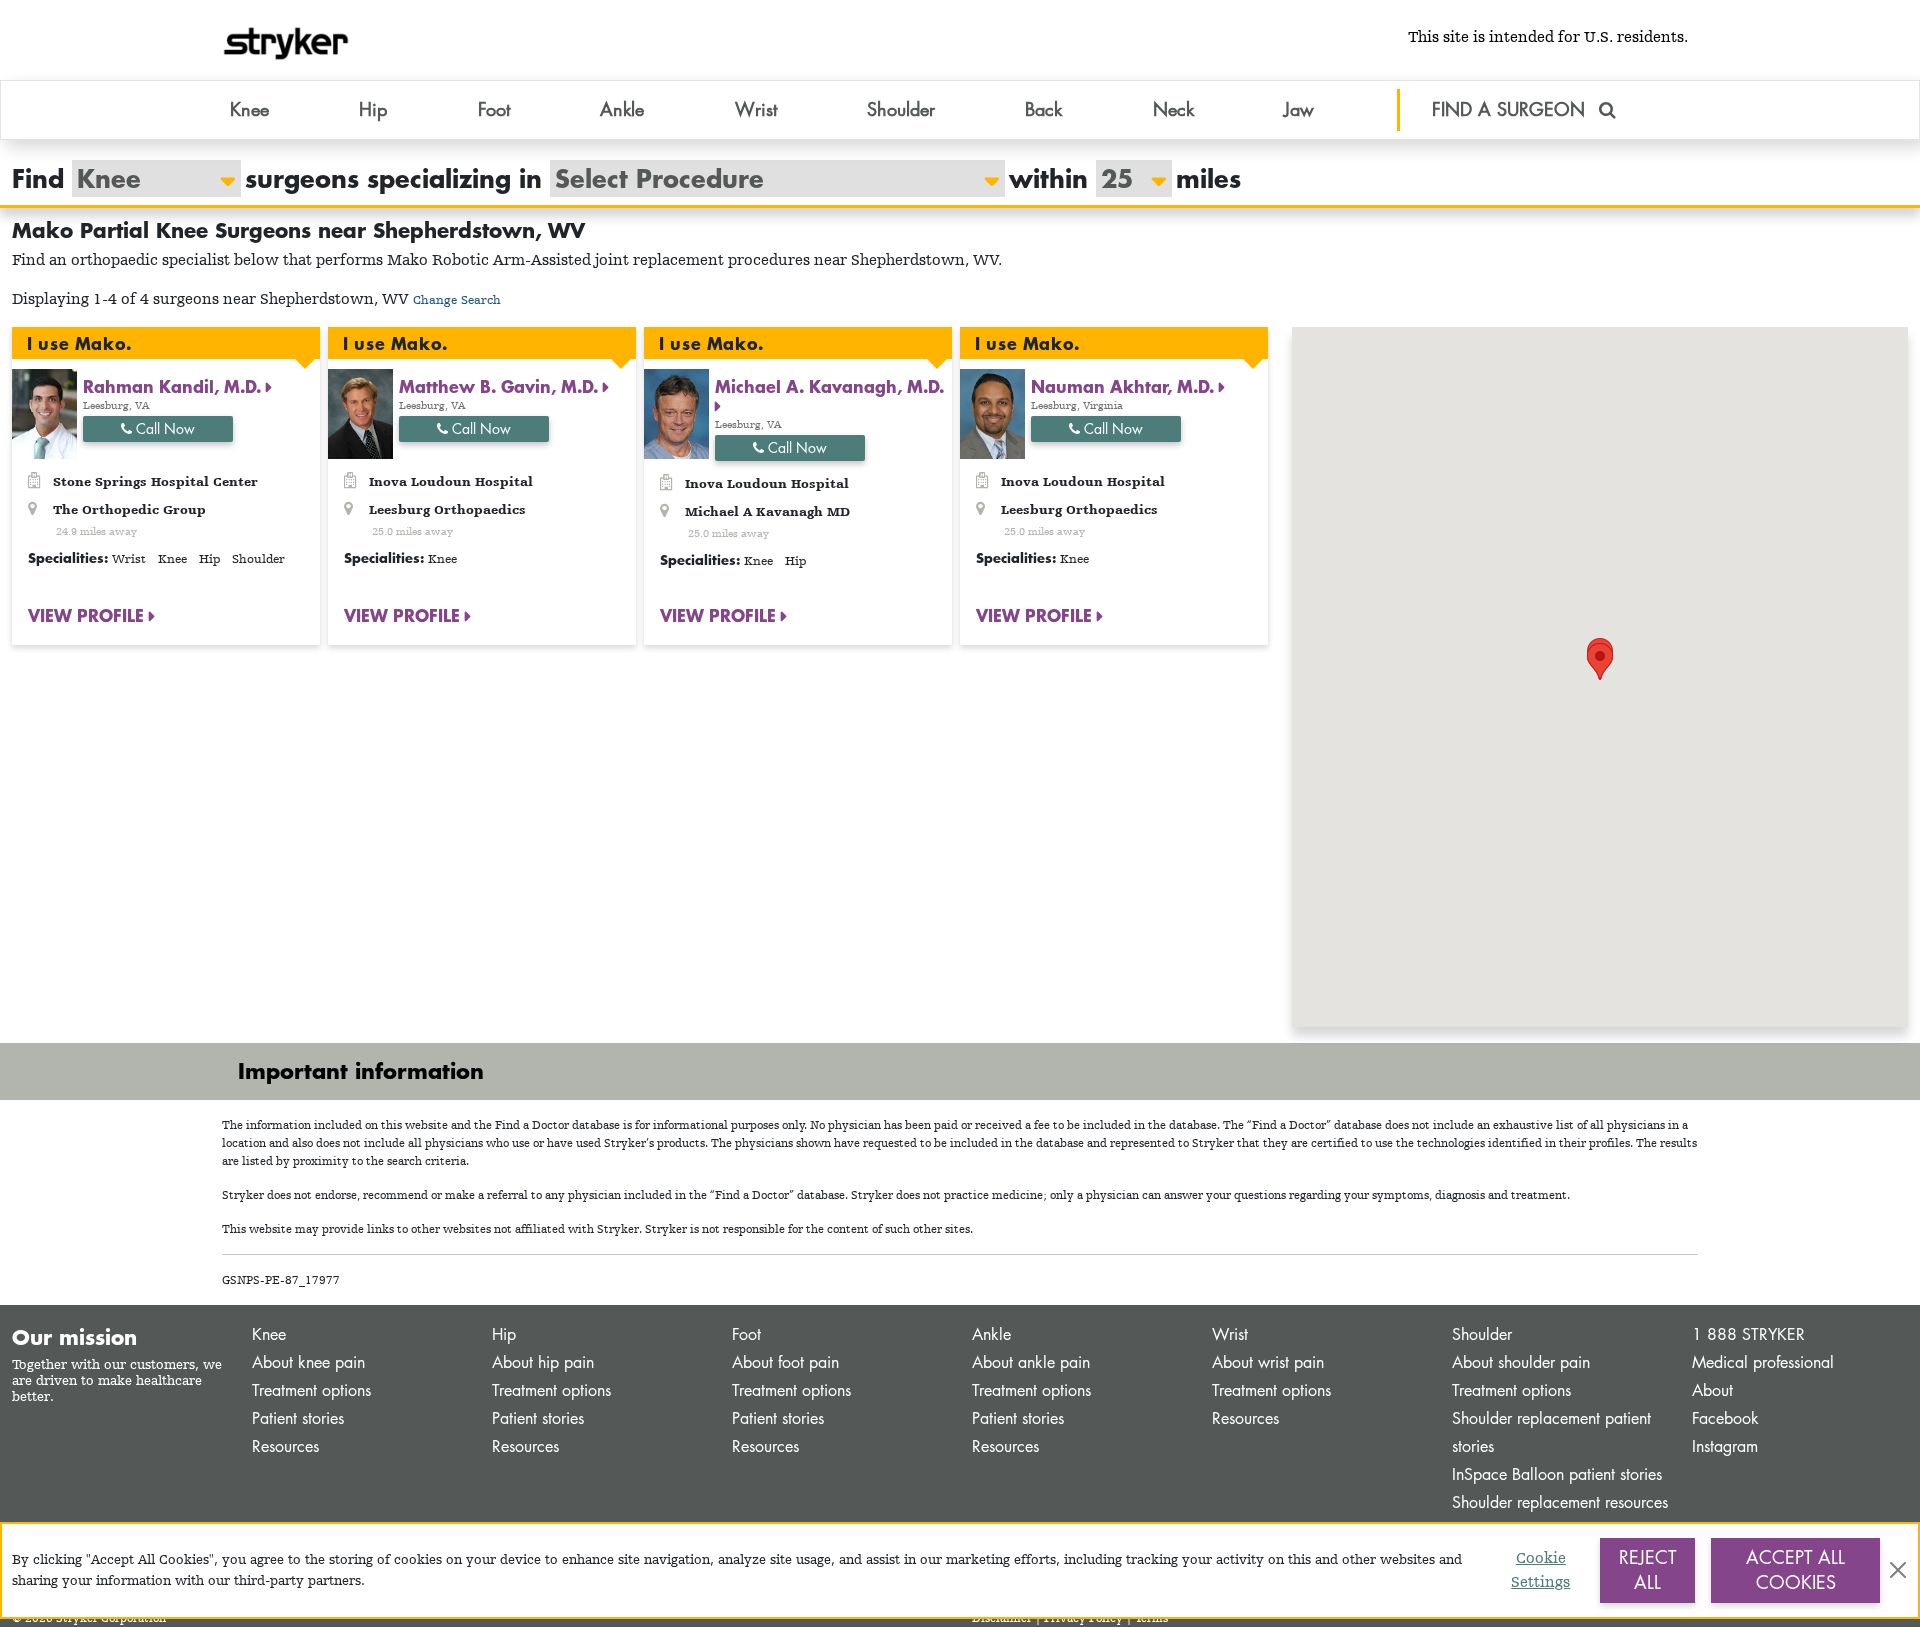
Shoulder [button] (901, 109)
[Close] (1898, 1570)
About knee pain (308, 1362)
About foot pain (785, 1362)
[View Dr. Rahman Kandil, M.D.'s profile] (44, 412)
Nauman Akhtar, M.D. (1125, 386)
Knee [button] (249, 109)
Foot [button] (494, 109)
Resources (285, 1446)
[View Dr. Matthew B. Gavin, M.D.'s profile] (360, 412)
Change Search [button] (457, 299)
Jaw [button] (1299, 109)
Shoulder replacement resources (1560, 1502)
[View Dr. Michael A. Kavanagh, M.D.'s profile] (676, 412)
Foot (746, 1334)
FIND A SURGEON (1511, 109)
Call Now (163, 428)
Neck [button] (1173, 109)
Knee (269, 1334)
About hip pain (543, 1362)
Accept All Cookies (1795, 1570)
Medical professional (1763, 1362)
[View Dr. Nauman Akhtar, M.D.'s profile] (992, 412)
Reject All (1647, 1570)
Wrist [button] (756, 109)
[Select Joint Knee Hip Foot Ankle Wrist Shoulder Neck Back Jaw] (146, 178)
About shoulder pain (1521, 1362)
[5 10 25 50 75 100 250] (1124, 178)
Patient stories (298, 1418)
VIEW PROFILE (88, 615)
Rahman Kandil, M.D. (174, 386)
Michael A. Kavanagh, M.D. (829, 386)
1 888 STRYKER (1748, 1334)
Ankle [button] (622, 109)
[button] (1600, 661)
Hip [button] (373, 109)
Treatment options (311, 1390)
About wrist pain (1268, 1362)
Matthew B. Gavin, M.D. (501, 386)
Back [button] (1043, 109)
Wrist (1230, 1334)
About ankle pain (1031, 1362)
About (1712, 1390)
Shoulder (1482, 1334)
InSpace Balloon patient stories (1557, 1474)
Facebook (1725, 1418)
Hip (504, 1334)
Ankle (991, 1334)
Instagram (1725, 1446)
